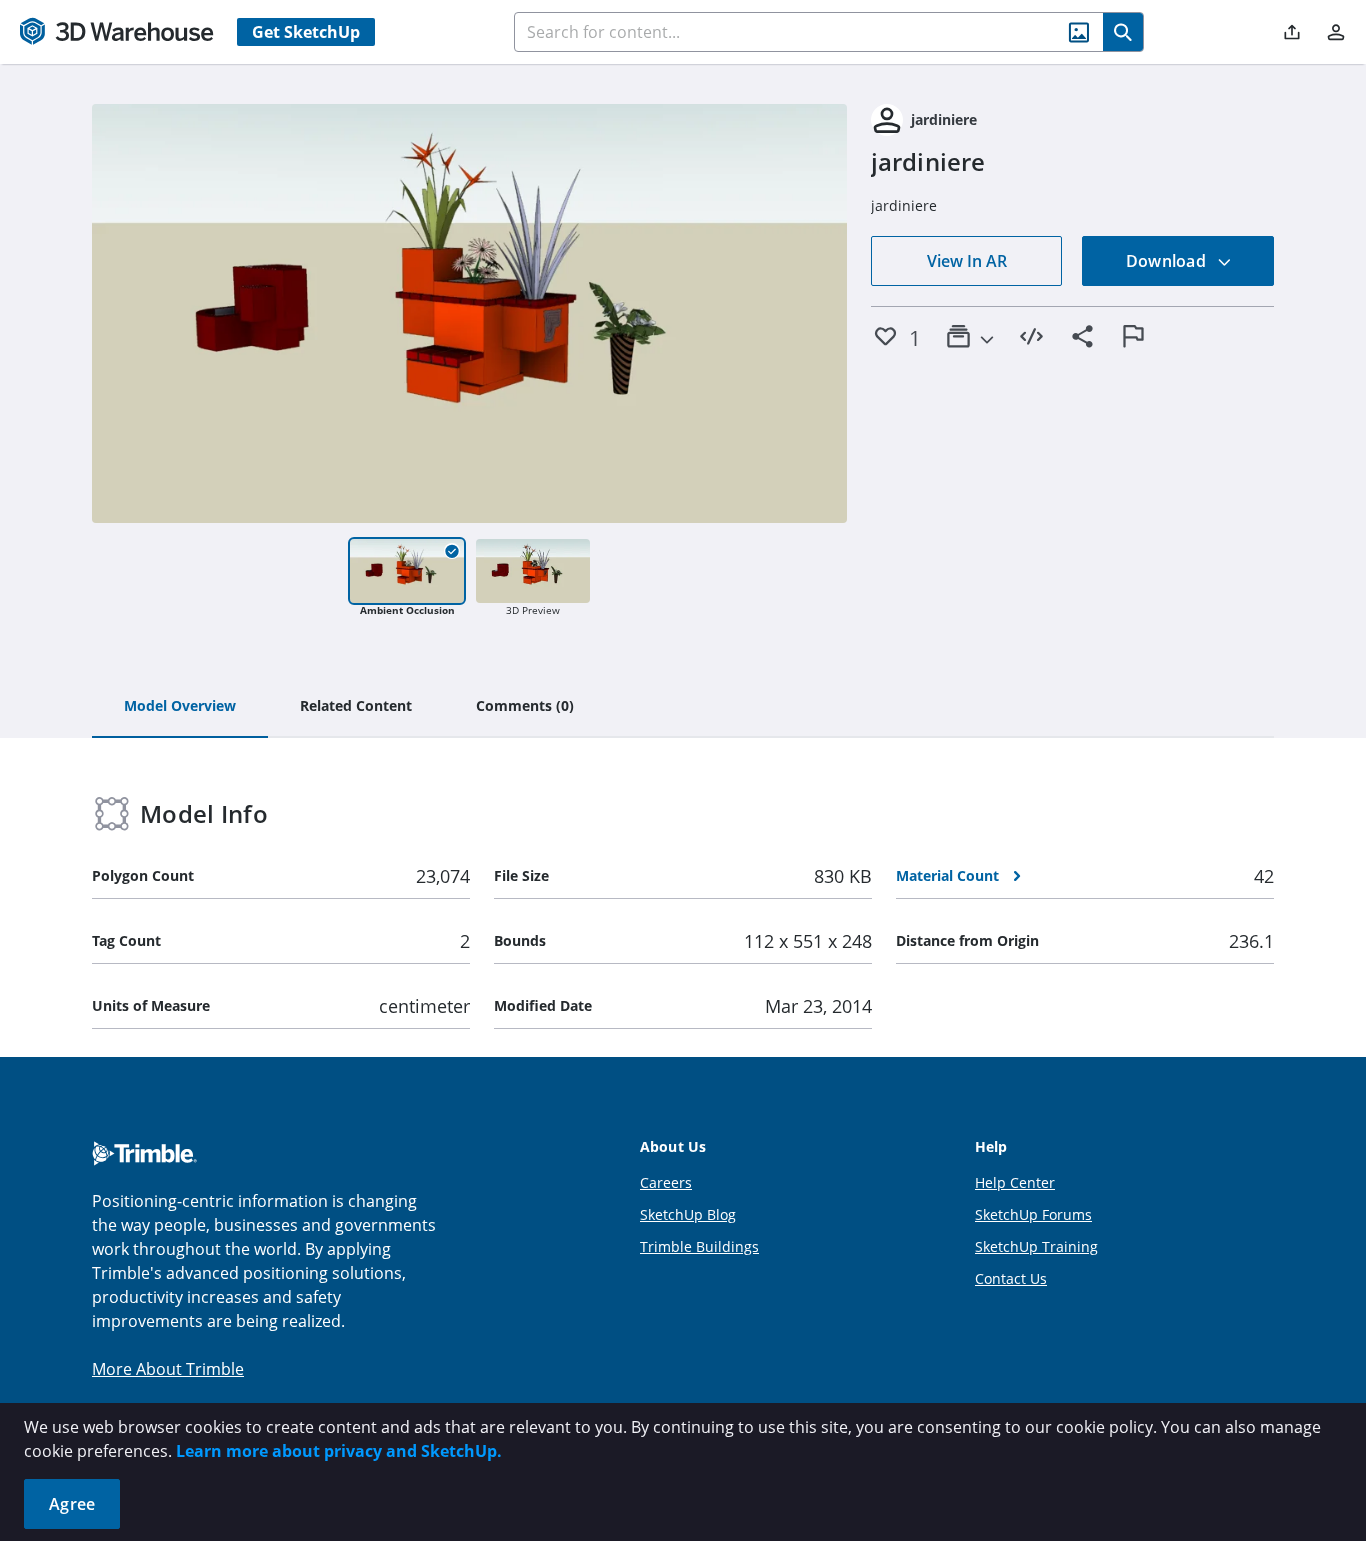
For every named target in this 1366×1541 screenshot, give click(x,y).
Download (1168, 261)
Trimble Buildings (699, 1246)
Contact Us (1011, 1278)
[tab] (180, 707)
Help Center (1015, 1182)
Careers (666, 1182)
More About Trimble (168, 1369)
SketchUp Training (1036, 1246)
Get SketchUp (306, 32)
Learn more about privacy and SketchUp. (339, 1451)
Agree (72, 1504)
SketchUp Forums (1033, 1214)
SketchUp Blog (688, 1214)
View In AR (967, 261)
